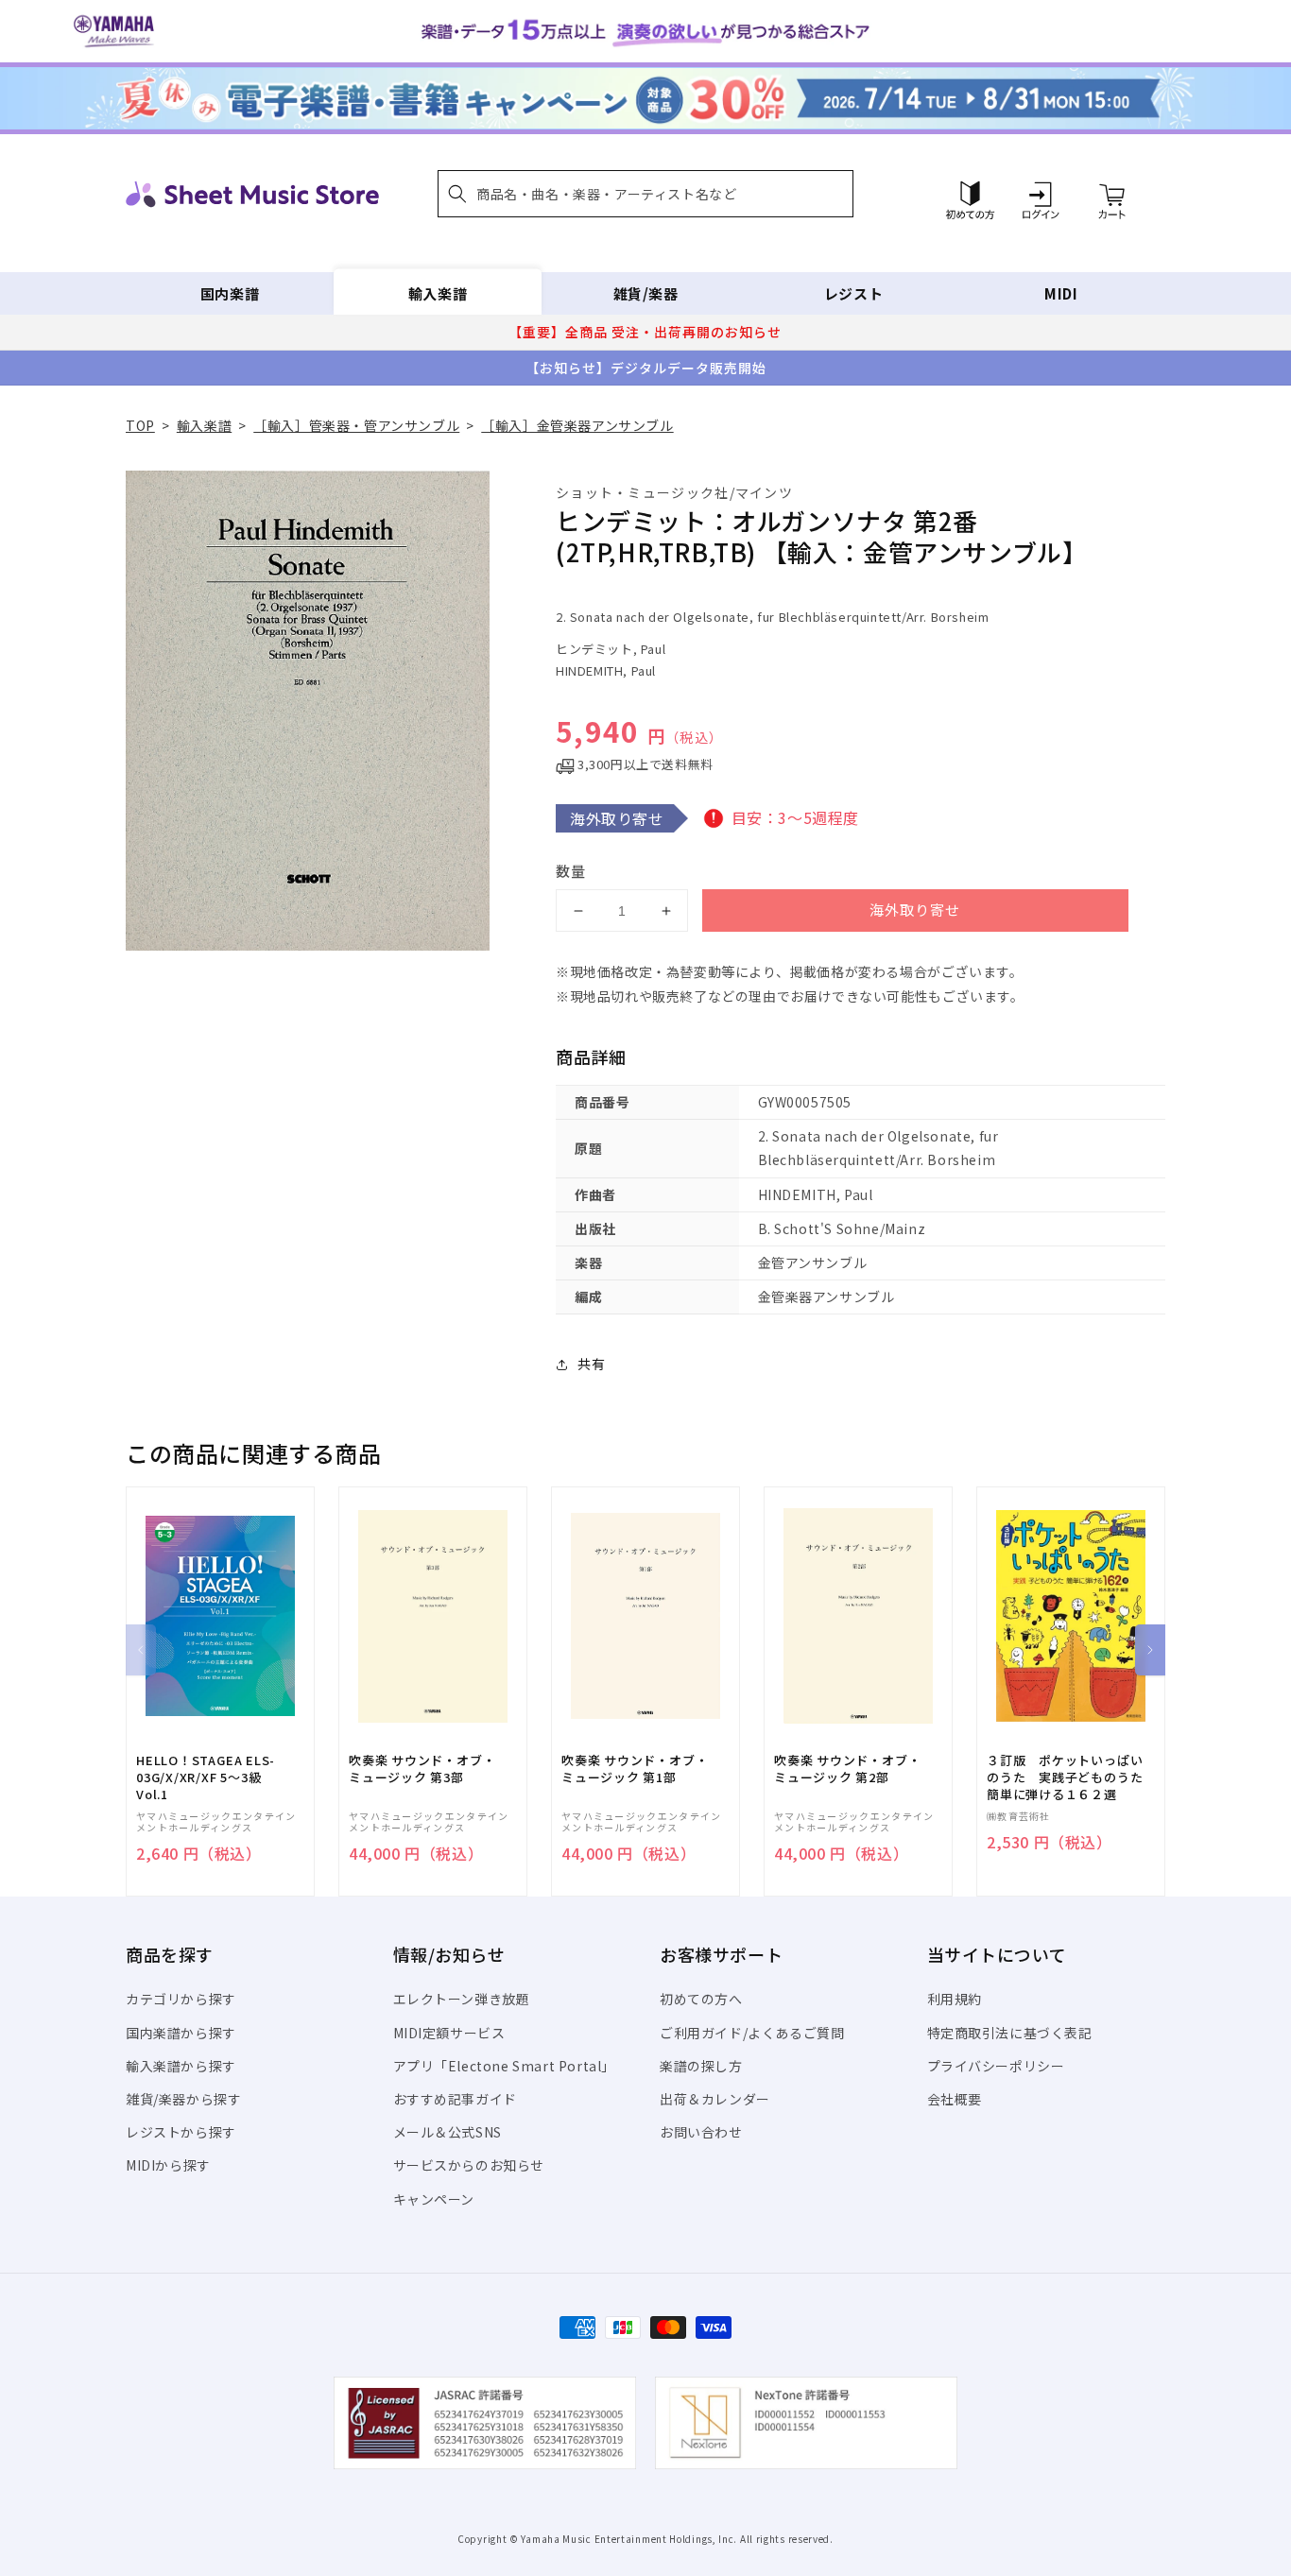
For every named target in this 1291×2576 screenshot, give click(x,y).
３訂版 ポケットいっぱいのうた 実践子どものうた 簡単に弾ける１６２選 (1071, 1777)
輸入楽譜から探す (181, 2066)
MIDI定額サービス (449, 2033)
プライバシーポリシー (996, 2066)
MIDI (1061, 293)
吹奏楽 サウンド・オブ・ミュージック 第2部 (847, 1769)
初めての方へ (701, 1999)
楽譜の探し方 (701, 2066)
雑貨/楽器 (646, 293)
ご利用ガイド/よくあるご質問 (752, 2033)
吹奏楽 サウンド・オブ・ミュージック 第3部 (422, 1769)
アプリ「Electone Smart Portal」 (505, 2066)
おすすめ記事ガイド (455, 2099)
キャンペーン (434, 2199)
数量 (571, 871)
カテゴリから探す (181, 1999)
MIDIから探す (168, 2165)
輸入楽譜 (438, 293)
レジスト (853, 293)
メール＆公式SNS (448, 2132)
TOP (140, 425)
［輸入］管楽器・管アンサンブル (356, 425)
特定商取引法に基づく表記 (1010, 2033)
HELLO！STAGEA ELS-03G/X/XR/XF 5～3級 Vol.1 (206, 1777)
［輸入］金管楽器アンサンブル (577, 425)
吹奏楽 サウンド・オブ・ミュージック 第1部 (635, 1769)
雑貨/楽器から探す (183, 2099)
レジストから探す (181, 2132)
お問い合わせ (701, 2132)
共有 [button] (591, 1364)
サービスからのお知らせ (469, 2165)
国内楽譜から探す (181, 2033)
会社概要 (955, 2099)
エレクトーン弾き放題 (462, 1999)
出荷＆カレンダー (715, 2099)
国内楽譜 (230, 293)
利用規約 (955, 1999)
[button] (645, 194)
